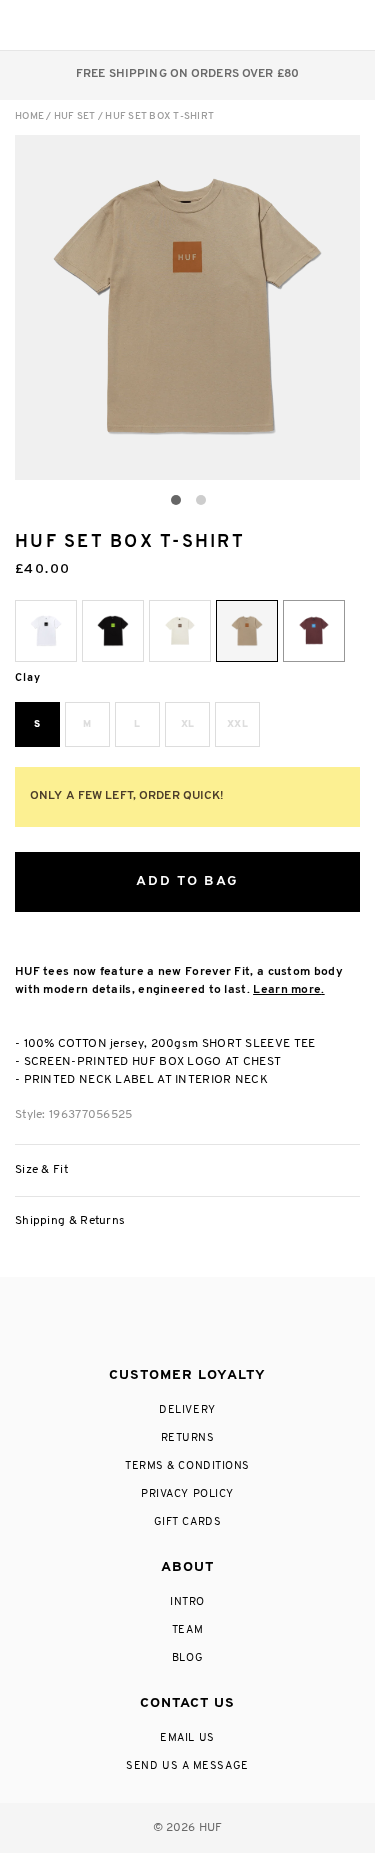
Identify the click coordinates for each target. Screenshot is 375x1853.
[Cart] (303, 25)
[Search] (223, 25)
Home (29, 116)
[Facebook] (145, 1323)
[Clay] (247, 631)
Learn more (287, 990)
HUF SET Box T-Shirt (159, 116)
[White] (46, 631)
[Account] (263, 25)
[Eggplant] (314, 631)
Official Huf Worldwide (60, 24)
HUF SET (75, 116)
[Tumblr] (225, 1323)
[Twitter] (187, 1323)
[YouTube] (266, 1323)
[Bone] (180, 631)
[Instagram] (105, 1323)
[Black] (113, 631)
